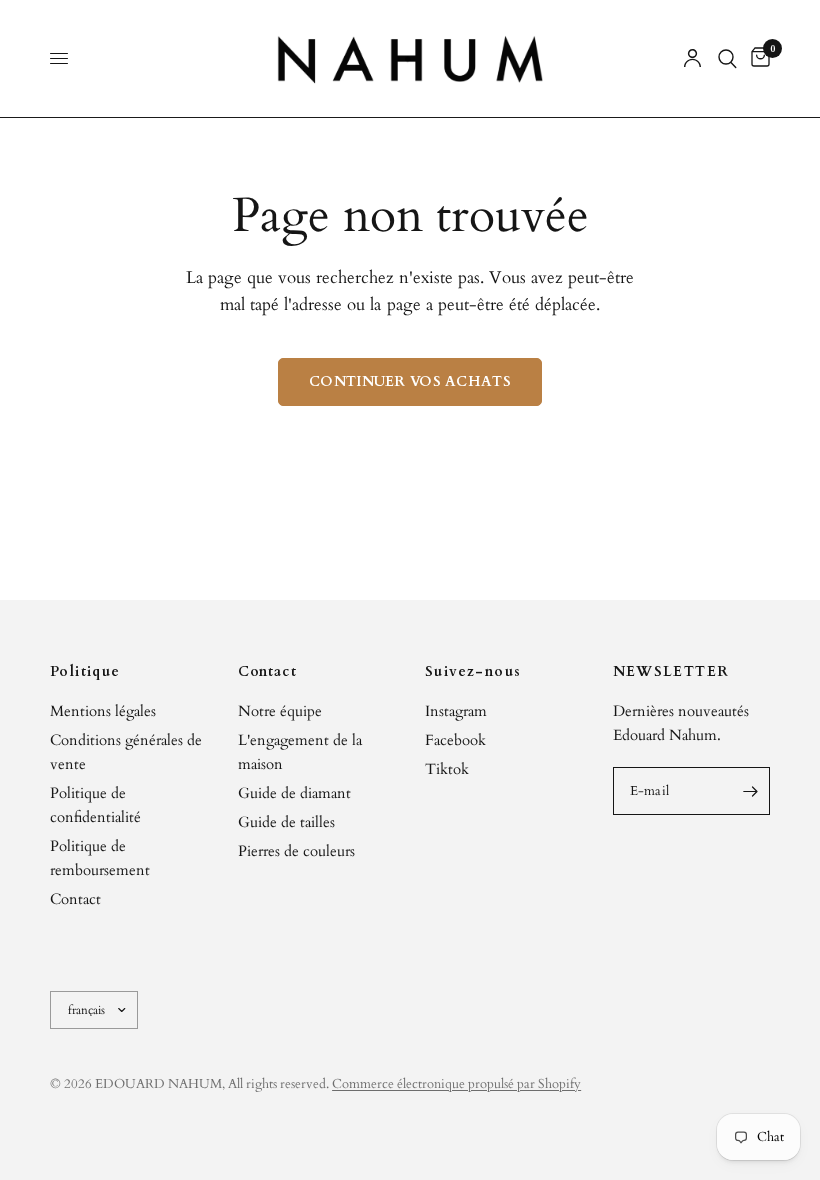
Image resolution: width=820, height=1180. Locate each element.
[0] (757, 58)
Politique (85, 672)
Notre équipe (280, 711)
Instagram (456, 711)
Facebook (455, 740)
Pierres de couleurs (296, 851)
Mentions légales (103, 711)
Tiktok (447, 769)
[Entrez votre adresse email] (750, 791)
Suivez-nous (473, 672)
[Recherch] (727, 58)
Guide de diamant (294, 793)
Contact (75, 899)
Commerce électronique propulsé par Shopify (456, 1084)
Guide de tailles (286, 822)
